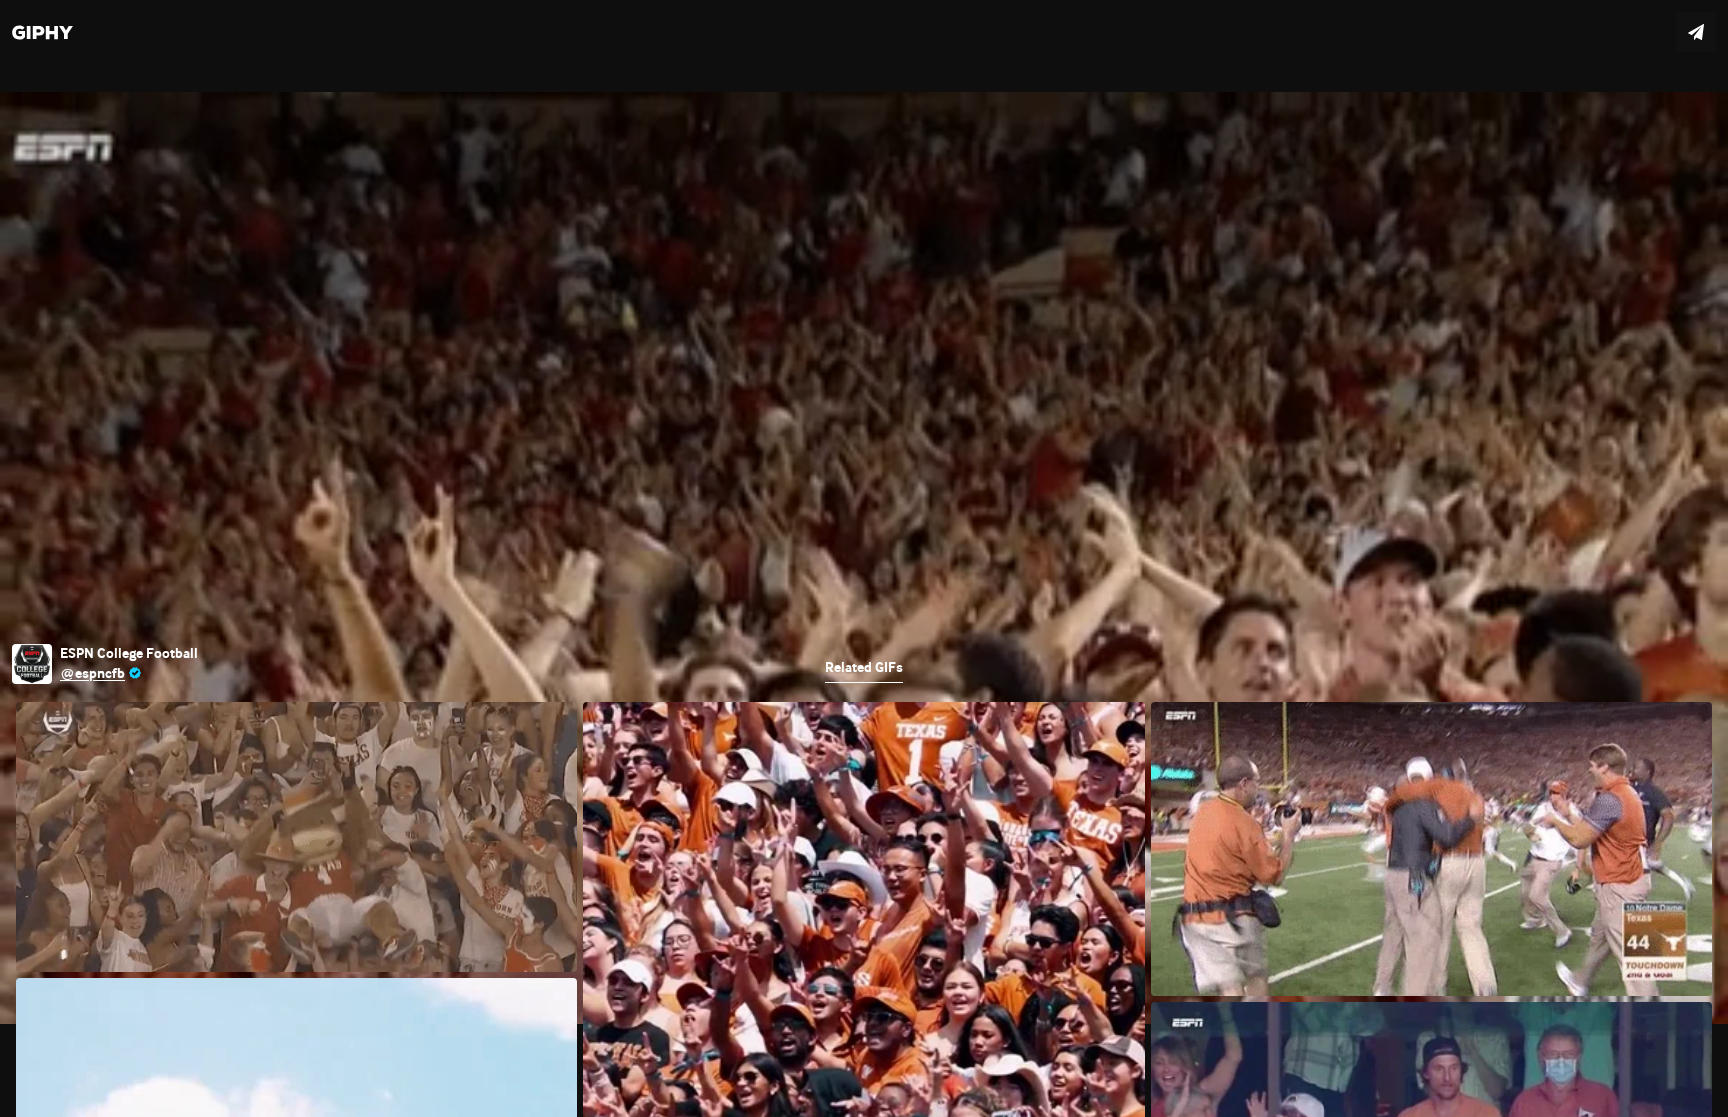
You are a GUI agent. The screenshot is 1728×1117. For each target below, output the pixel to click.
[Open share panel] (1696, 32)
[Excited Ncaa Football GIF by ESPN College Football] (864, 558)
